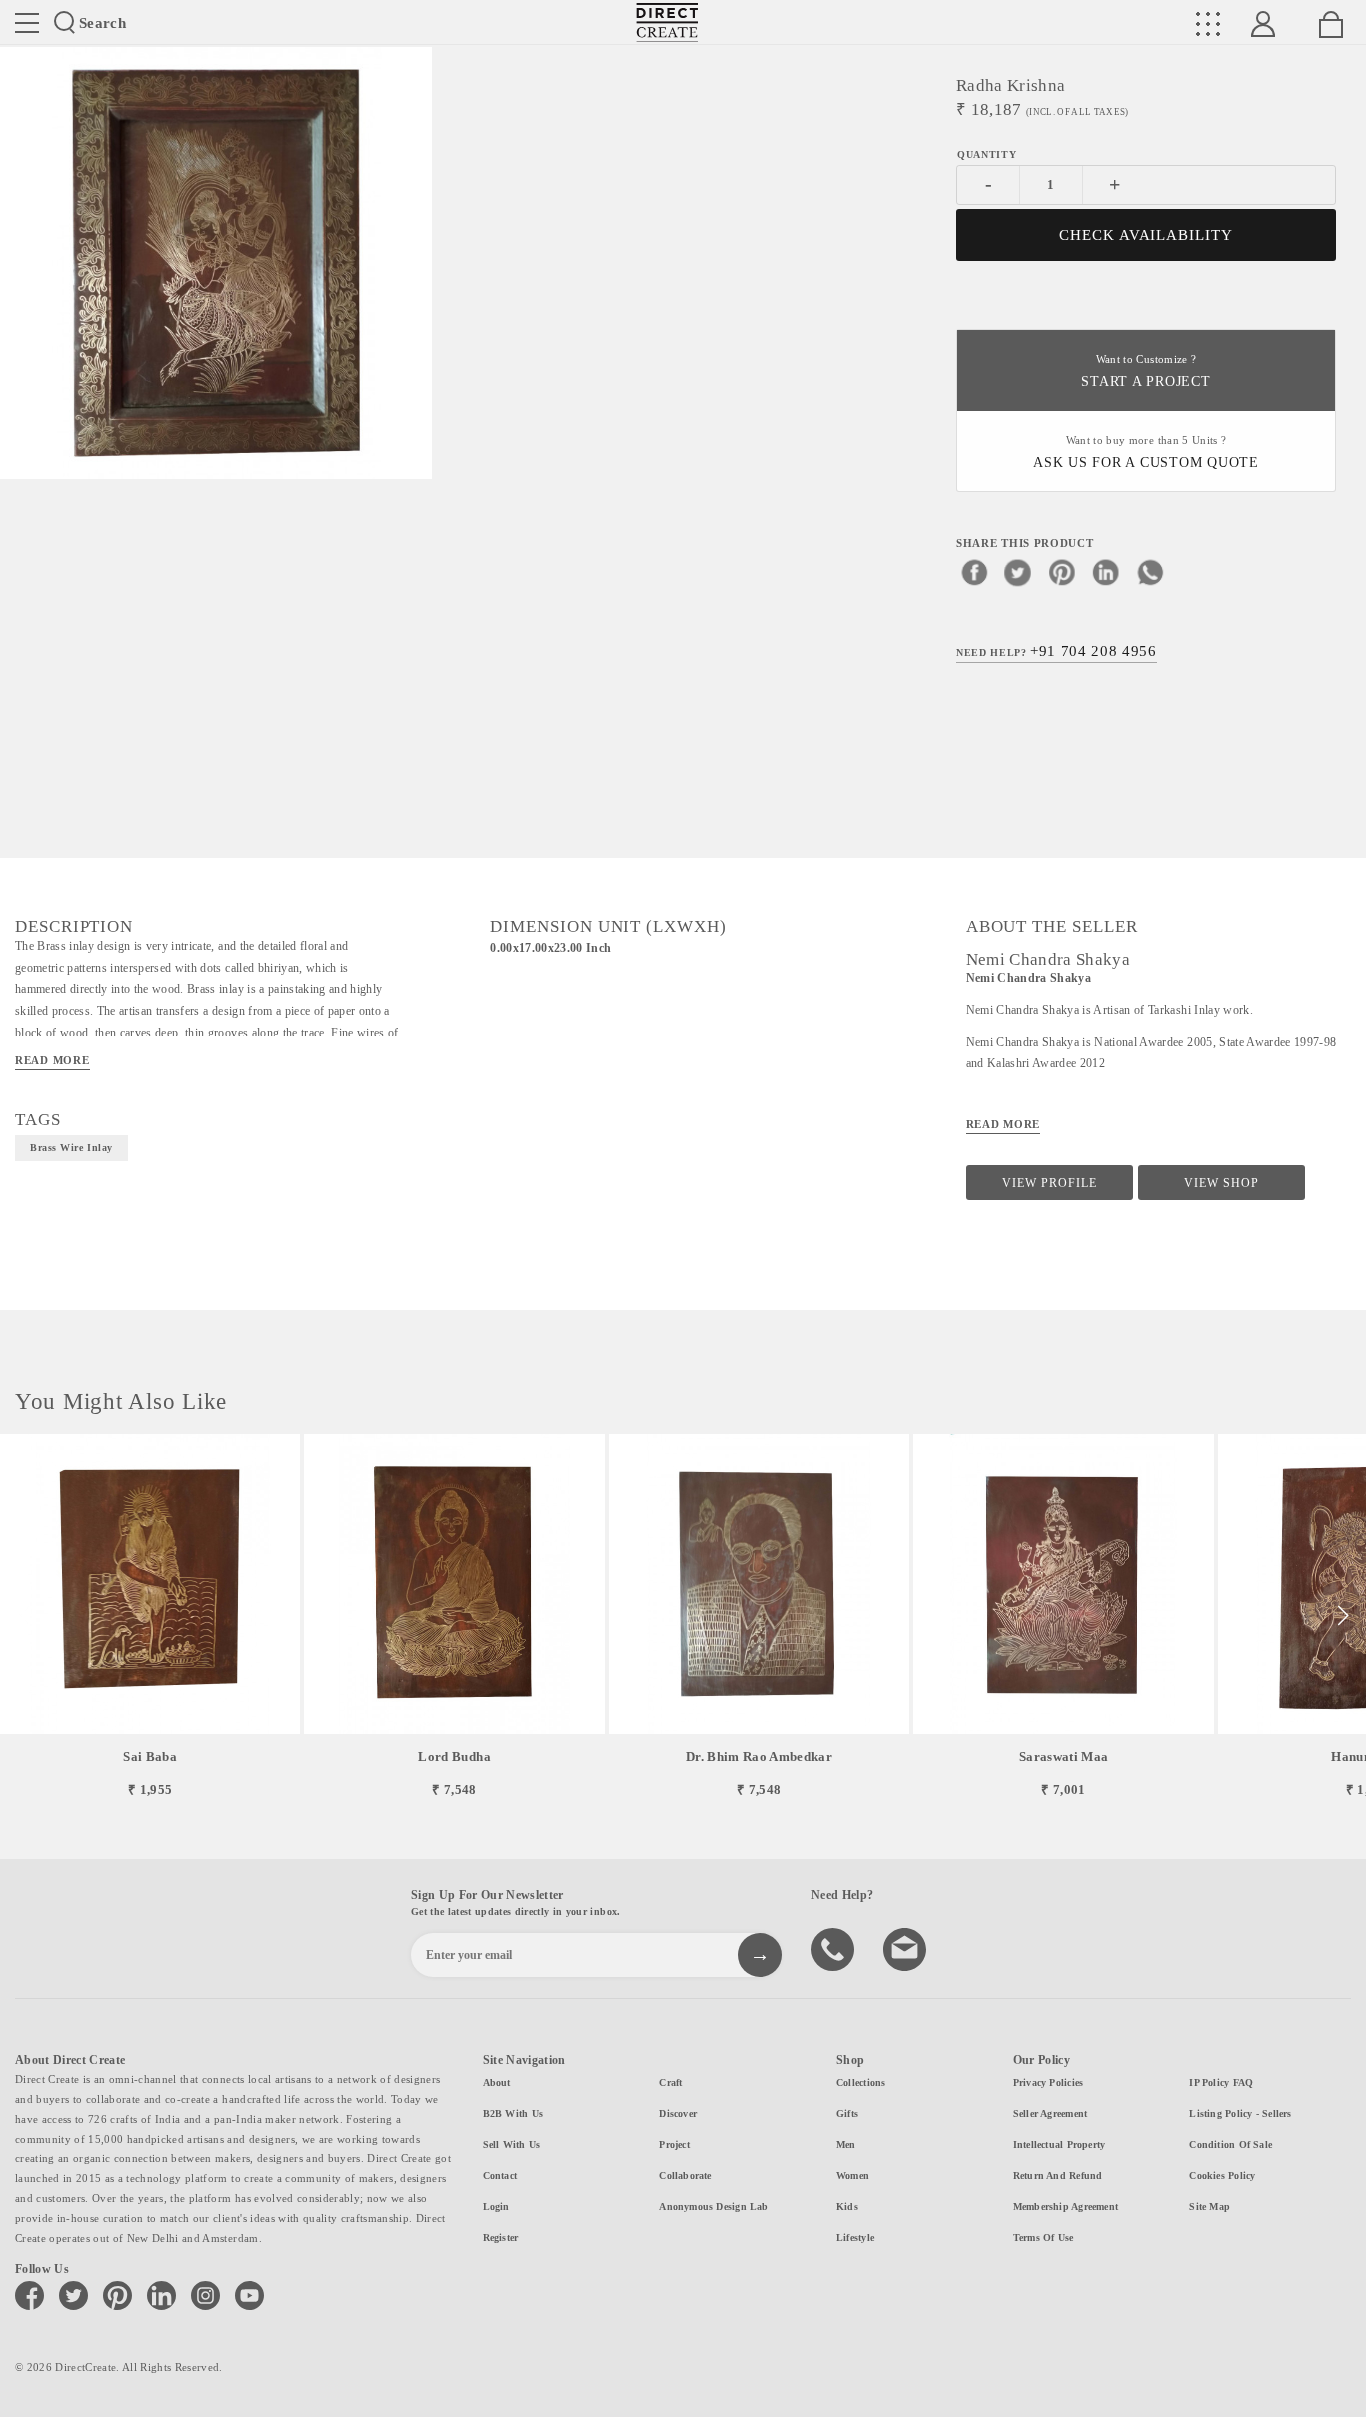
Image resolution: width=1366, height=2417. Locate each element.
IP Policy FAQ (1221, 2082)
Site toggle (27, 23)
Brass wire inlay (71, 1147)
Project (674, 2144)
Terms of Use (1043, 2237)
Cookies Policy (1222, 2175)
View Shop (1221, 1183)
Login (496, 2206)
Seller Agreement (1050, 2113)
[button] (1342, 1616)
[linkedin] (1106, 572)
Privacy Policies (1048, 2082)
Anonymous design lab (713, 2206)
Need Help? (1056, 651)
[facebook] (974, 572)
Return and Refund (1058, 2175)
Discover (678, 2113)
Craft (670, 2082)
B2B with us (513, 2113)
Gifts (847, 2113)
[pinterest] (1062, 572)
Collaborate (685, 2175)
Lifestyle (855, 2237)
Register (501, 2237)
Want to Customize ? (1145, 371)
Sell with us (512, 2144)
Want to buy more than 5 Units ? (1146, 452)
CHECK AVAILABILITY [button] (1146, 235)
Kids (847, 2206)
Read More (52, 1060)
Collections (860, 2082)
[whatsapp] (1150, 572)
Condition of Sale (1230, 2144)
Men (846, 2144)
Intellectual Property (1059, 2144)
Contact (500, 2175)
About (497, 2082)
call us (835, 1948)
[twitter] (1018, 572)
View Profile (1049, 1183)
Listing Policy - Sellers (1240, 2113)
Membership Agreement (1065, 2206)
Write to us (907, 1948)
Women (852, 2175)
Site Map (1209, 2206)
